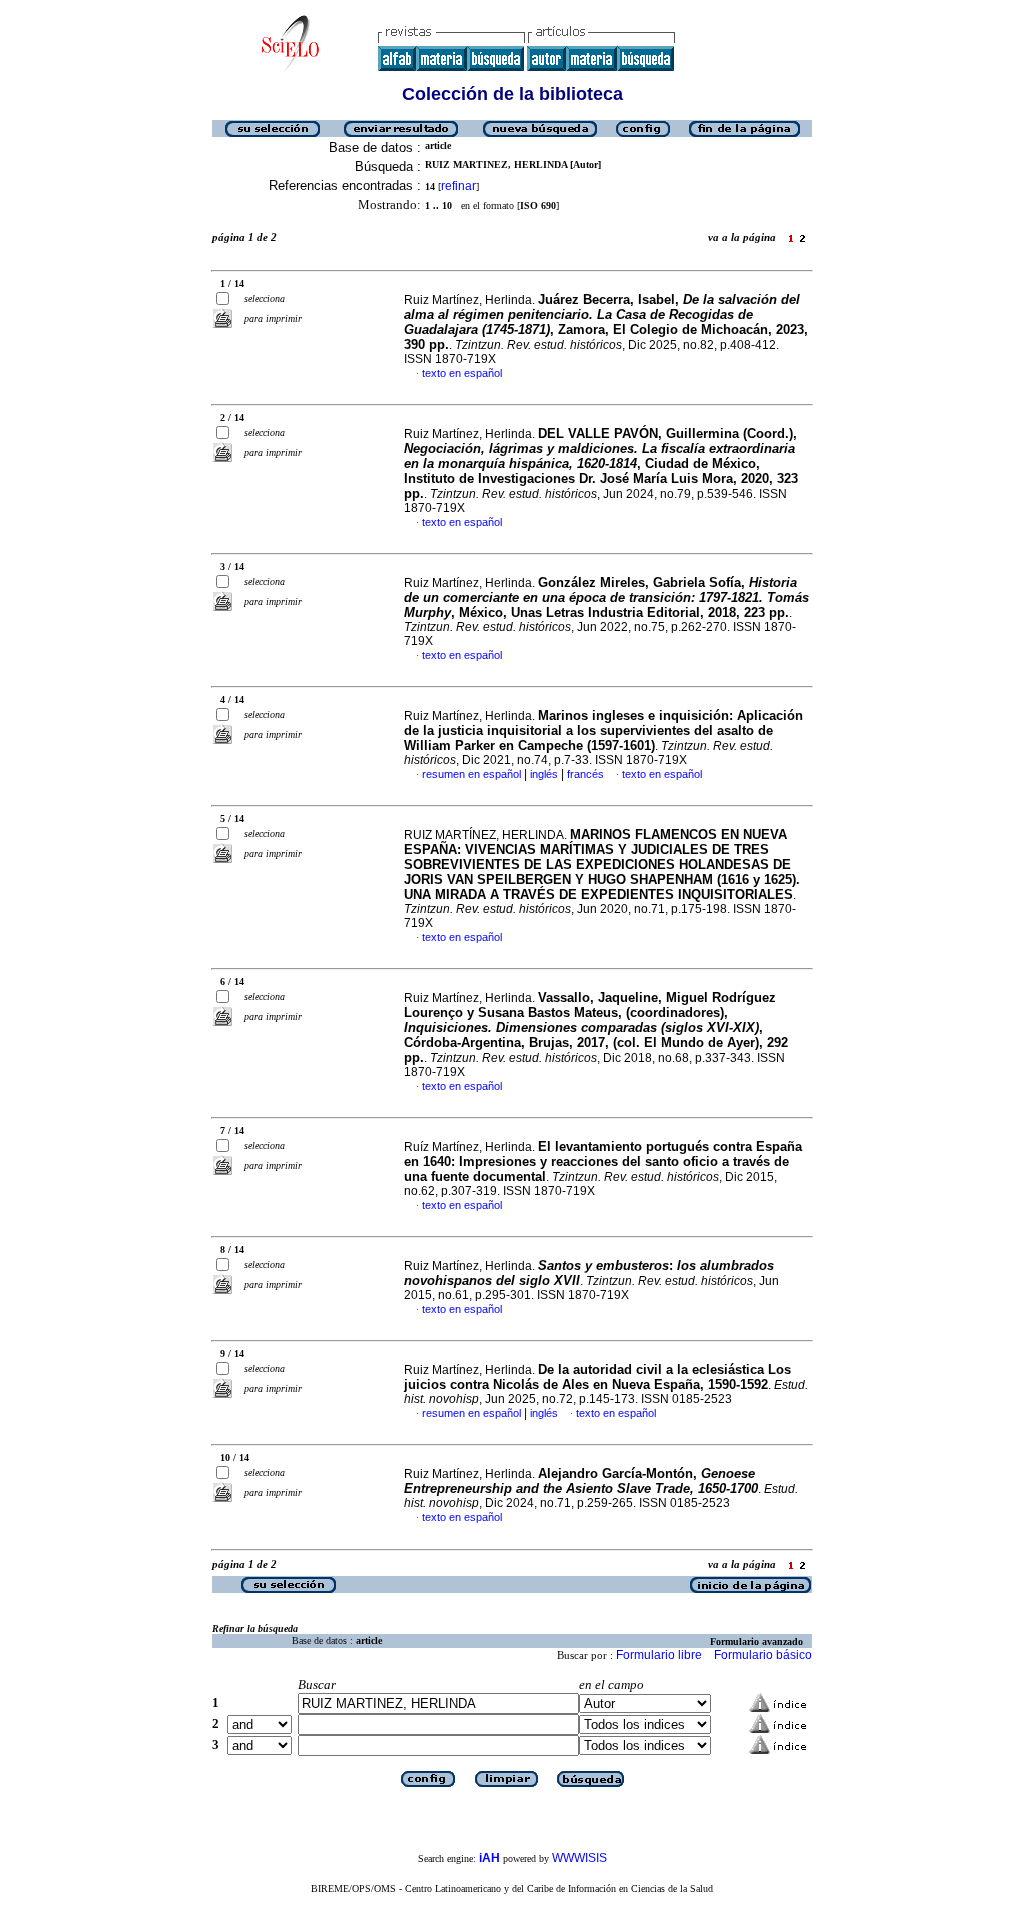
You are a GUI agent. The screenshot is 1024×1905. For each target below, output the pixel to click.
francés (585, 774)
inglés (544, 774)
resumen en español (471, 774)
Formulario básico (763, 1655)
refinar (458, 186)
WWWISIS (579, 1858)
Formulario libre (659, 1655)
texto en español (462, 373)
